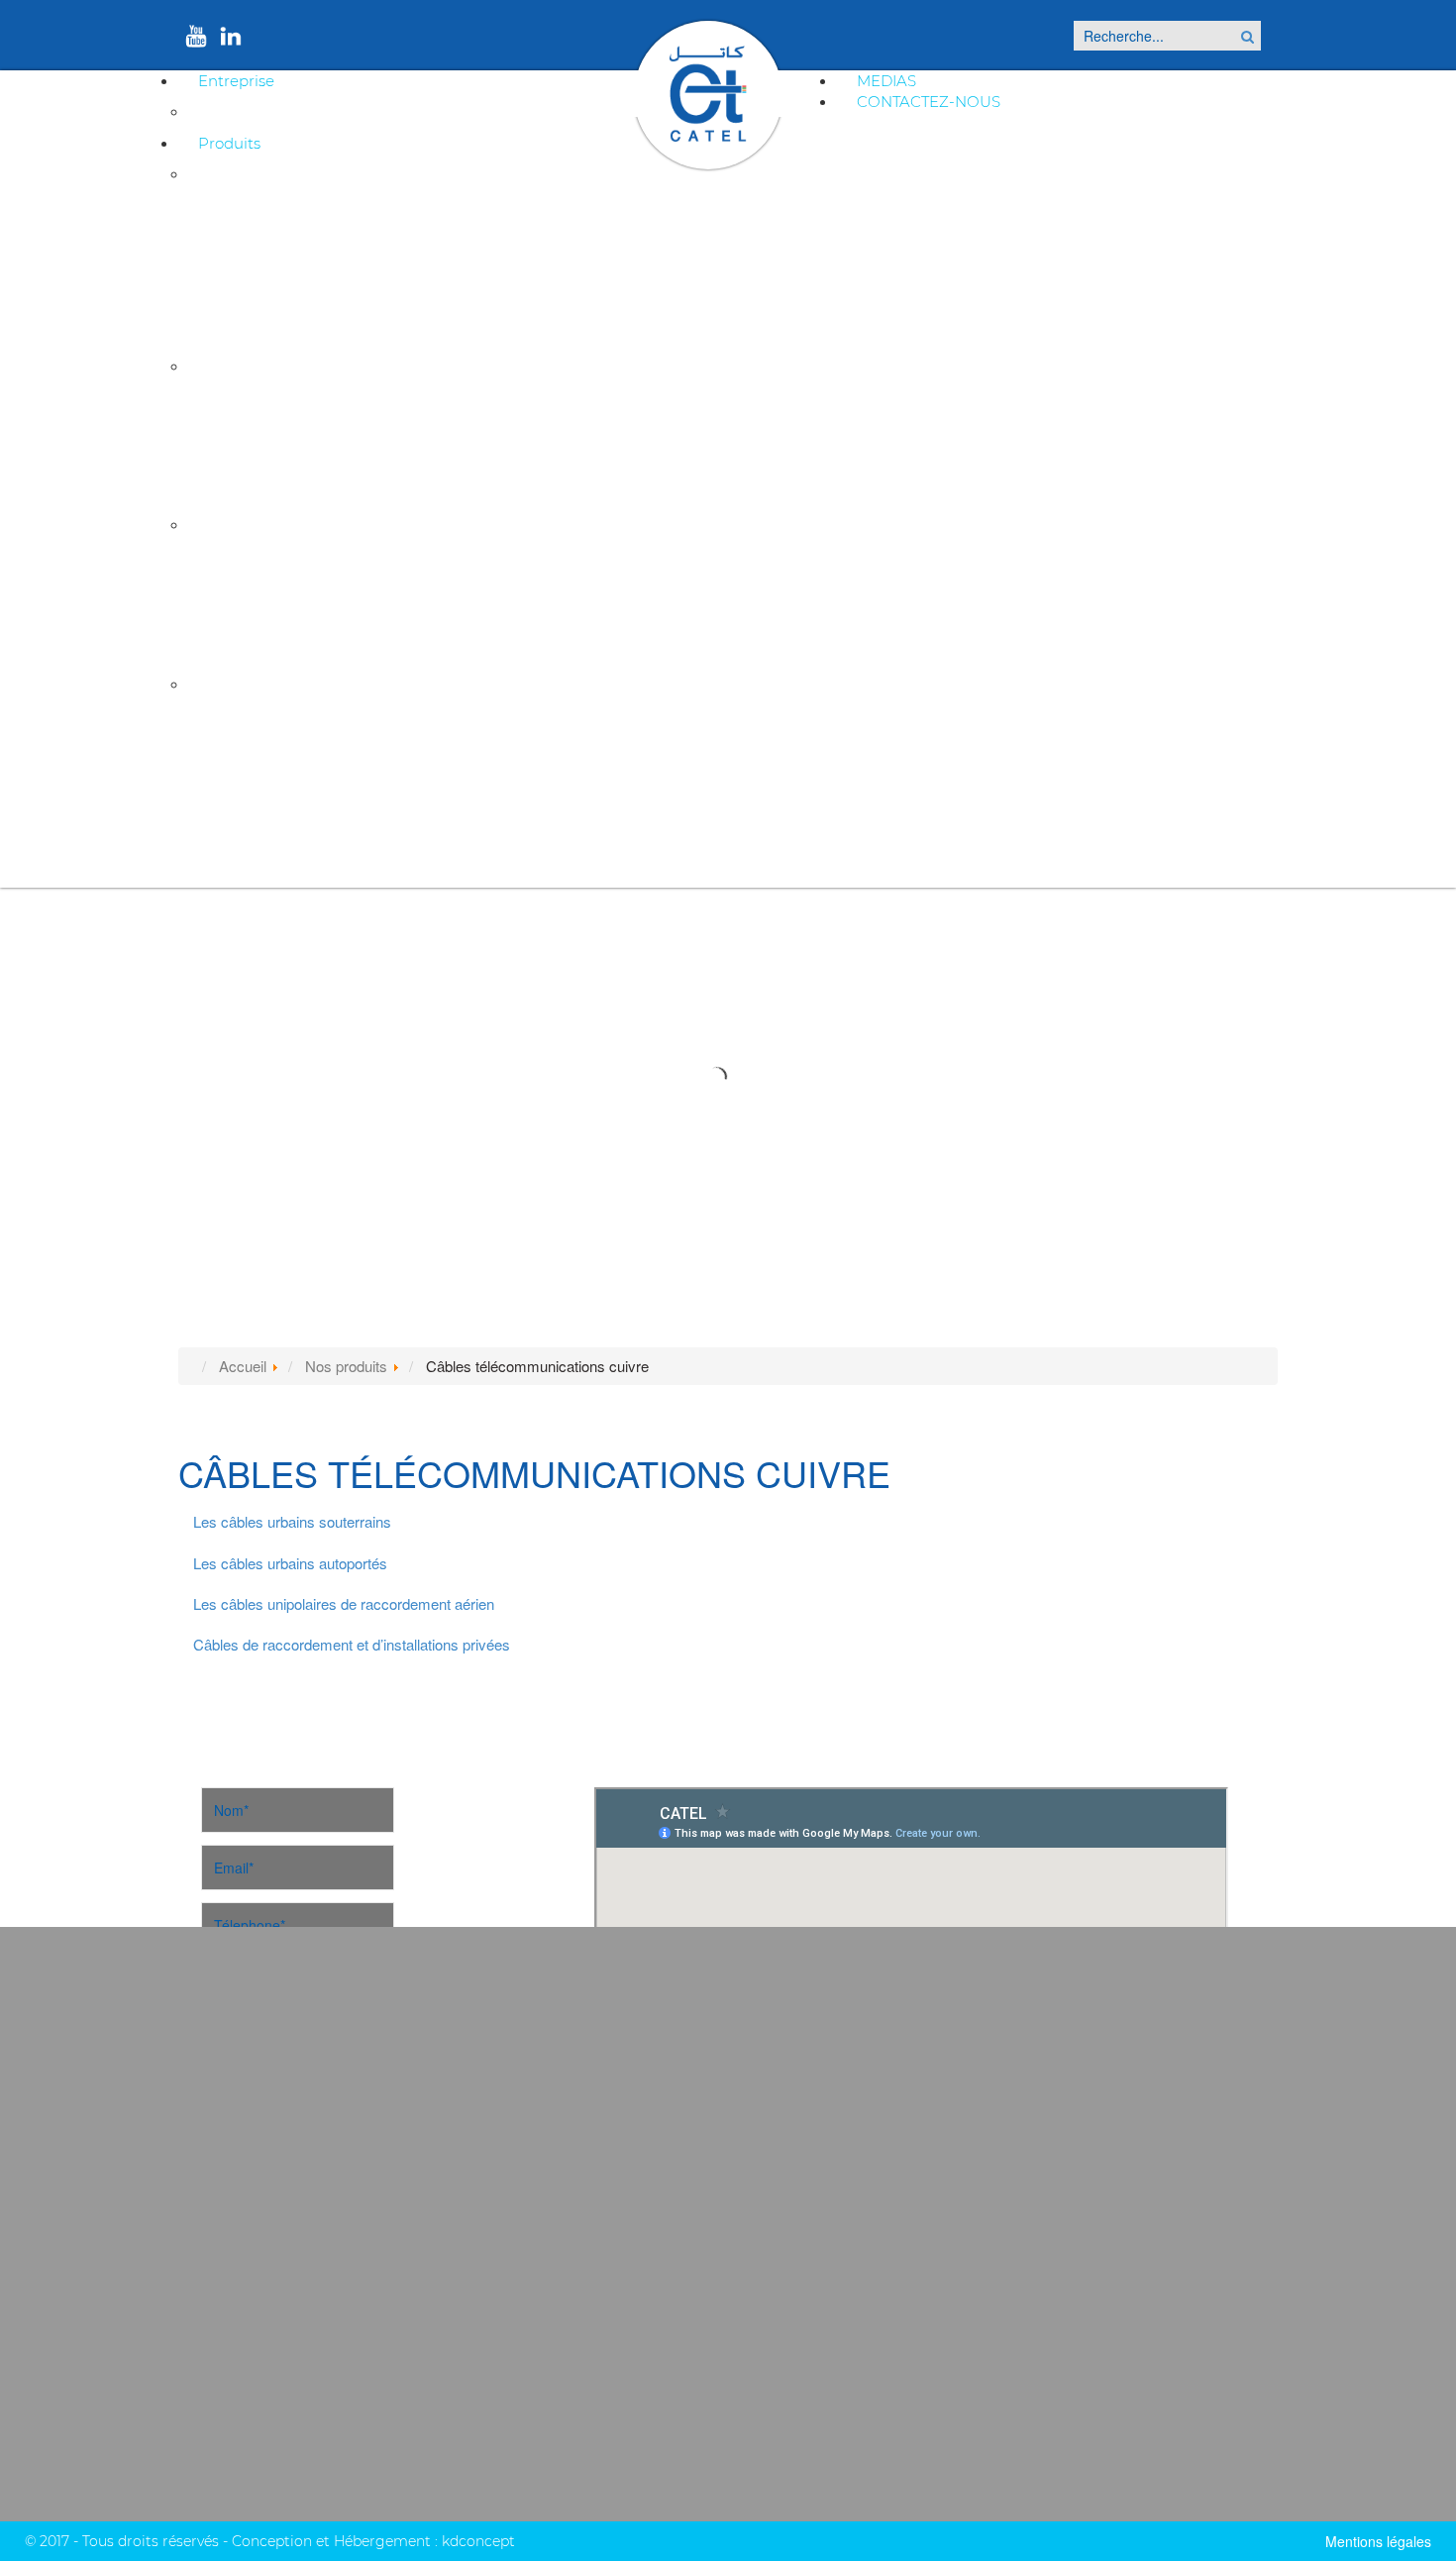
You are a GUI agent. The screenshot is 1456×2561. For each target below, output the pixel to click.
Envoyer (297, 2239)
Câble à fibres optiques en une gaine (315, 435)
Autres (227, 628)
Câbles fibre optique (273, 366)
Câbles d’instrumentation (283, 753)
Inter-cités (239, 562)
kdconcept (478, 2541)
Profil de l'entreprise (272, 111)
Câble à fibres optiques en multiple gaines (331, 403)
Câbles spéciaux (257, 684)
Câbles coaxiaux (255, 819)
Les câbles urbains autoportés (290, 1563)
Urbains (231, 595)
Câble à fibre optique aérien (289, 468)
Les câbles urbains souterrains (292, 1521)
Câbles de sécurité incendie (289, 721)
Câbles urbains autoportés (285, 244)
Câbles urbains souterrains (286, 212)
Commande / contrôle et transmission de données (356, 852)
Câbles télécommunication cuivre (322, 174)
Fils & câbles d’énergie (272, 786)
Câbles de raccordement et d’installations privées (352, 310)
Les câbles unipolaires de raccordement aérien (344, 1603)
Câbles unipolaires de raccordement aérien (334, 277)
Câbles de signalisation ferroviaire (321, 525)
